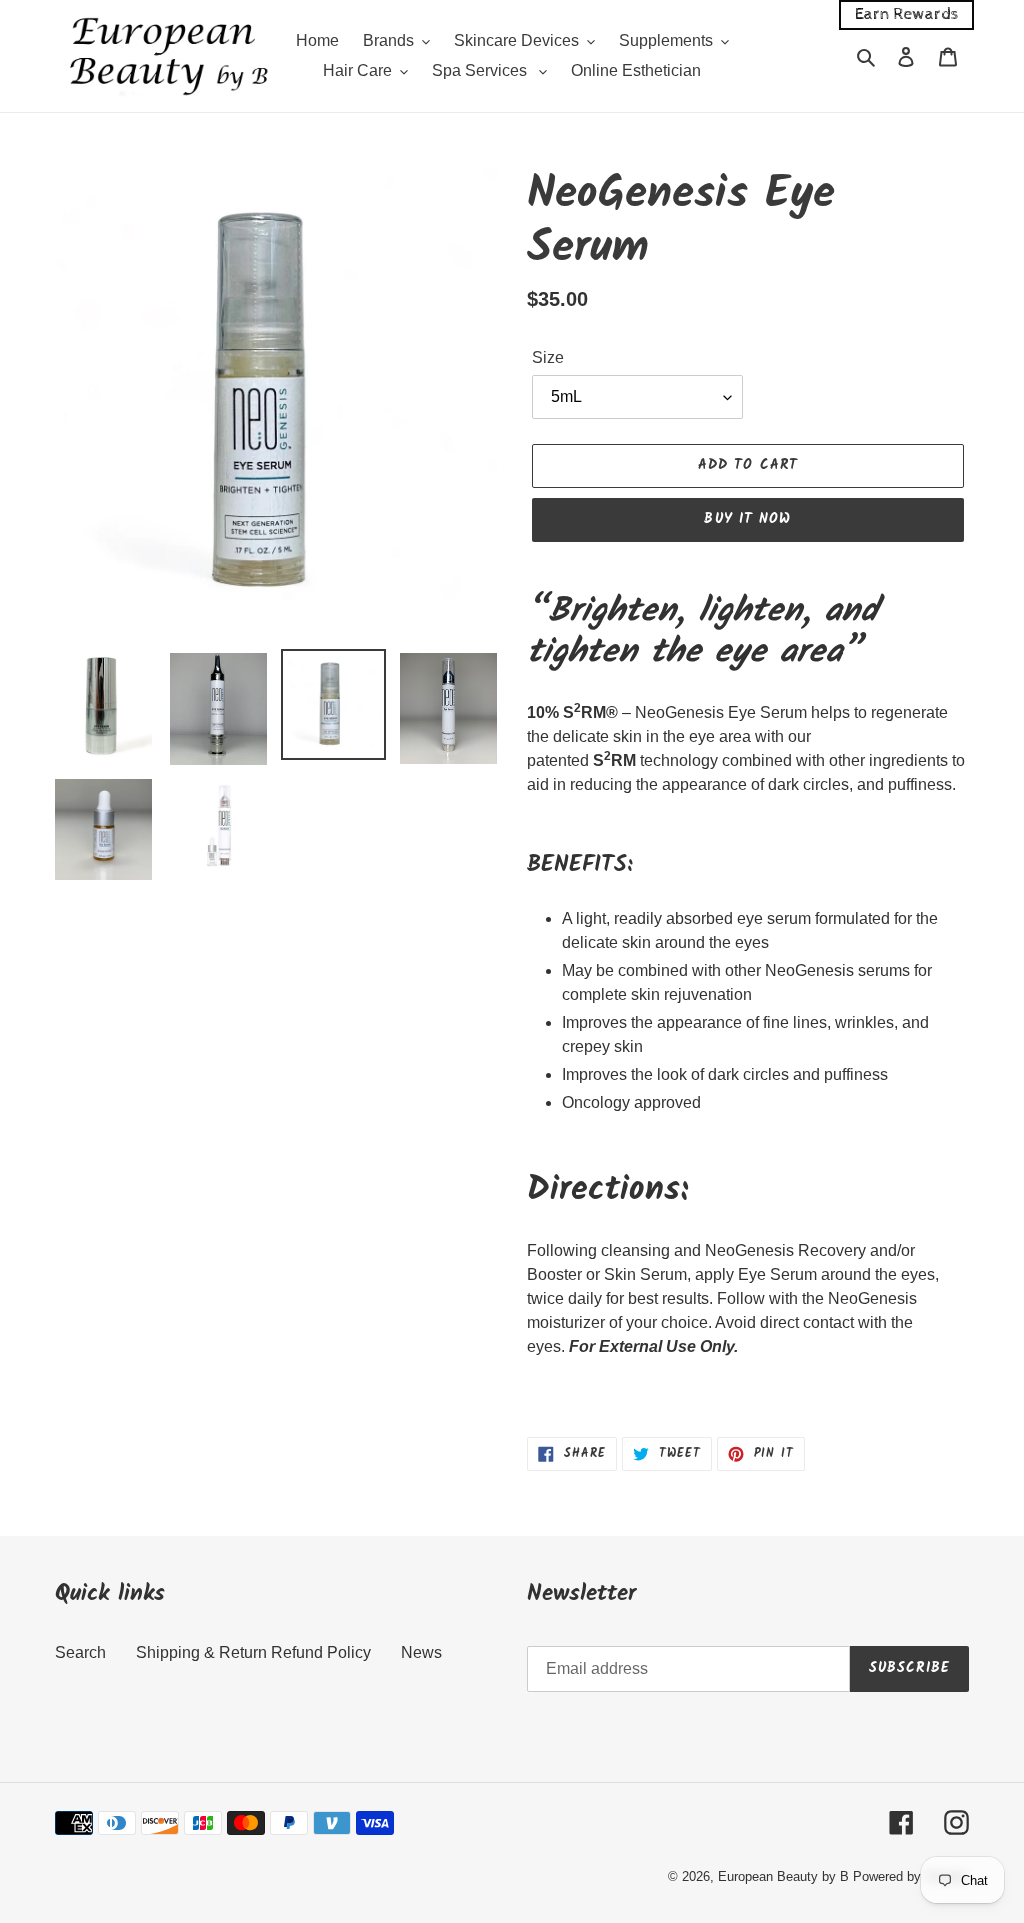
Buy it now (747, 519)
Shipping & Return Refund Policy (253, 1652)
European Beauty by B (783, 1876)
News (421, 1652)
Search (80, 1652)
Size (548, 357)
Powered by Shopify (911, 1876)
